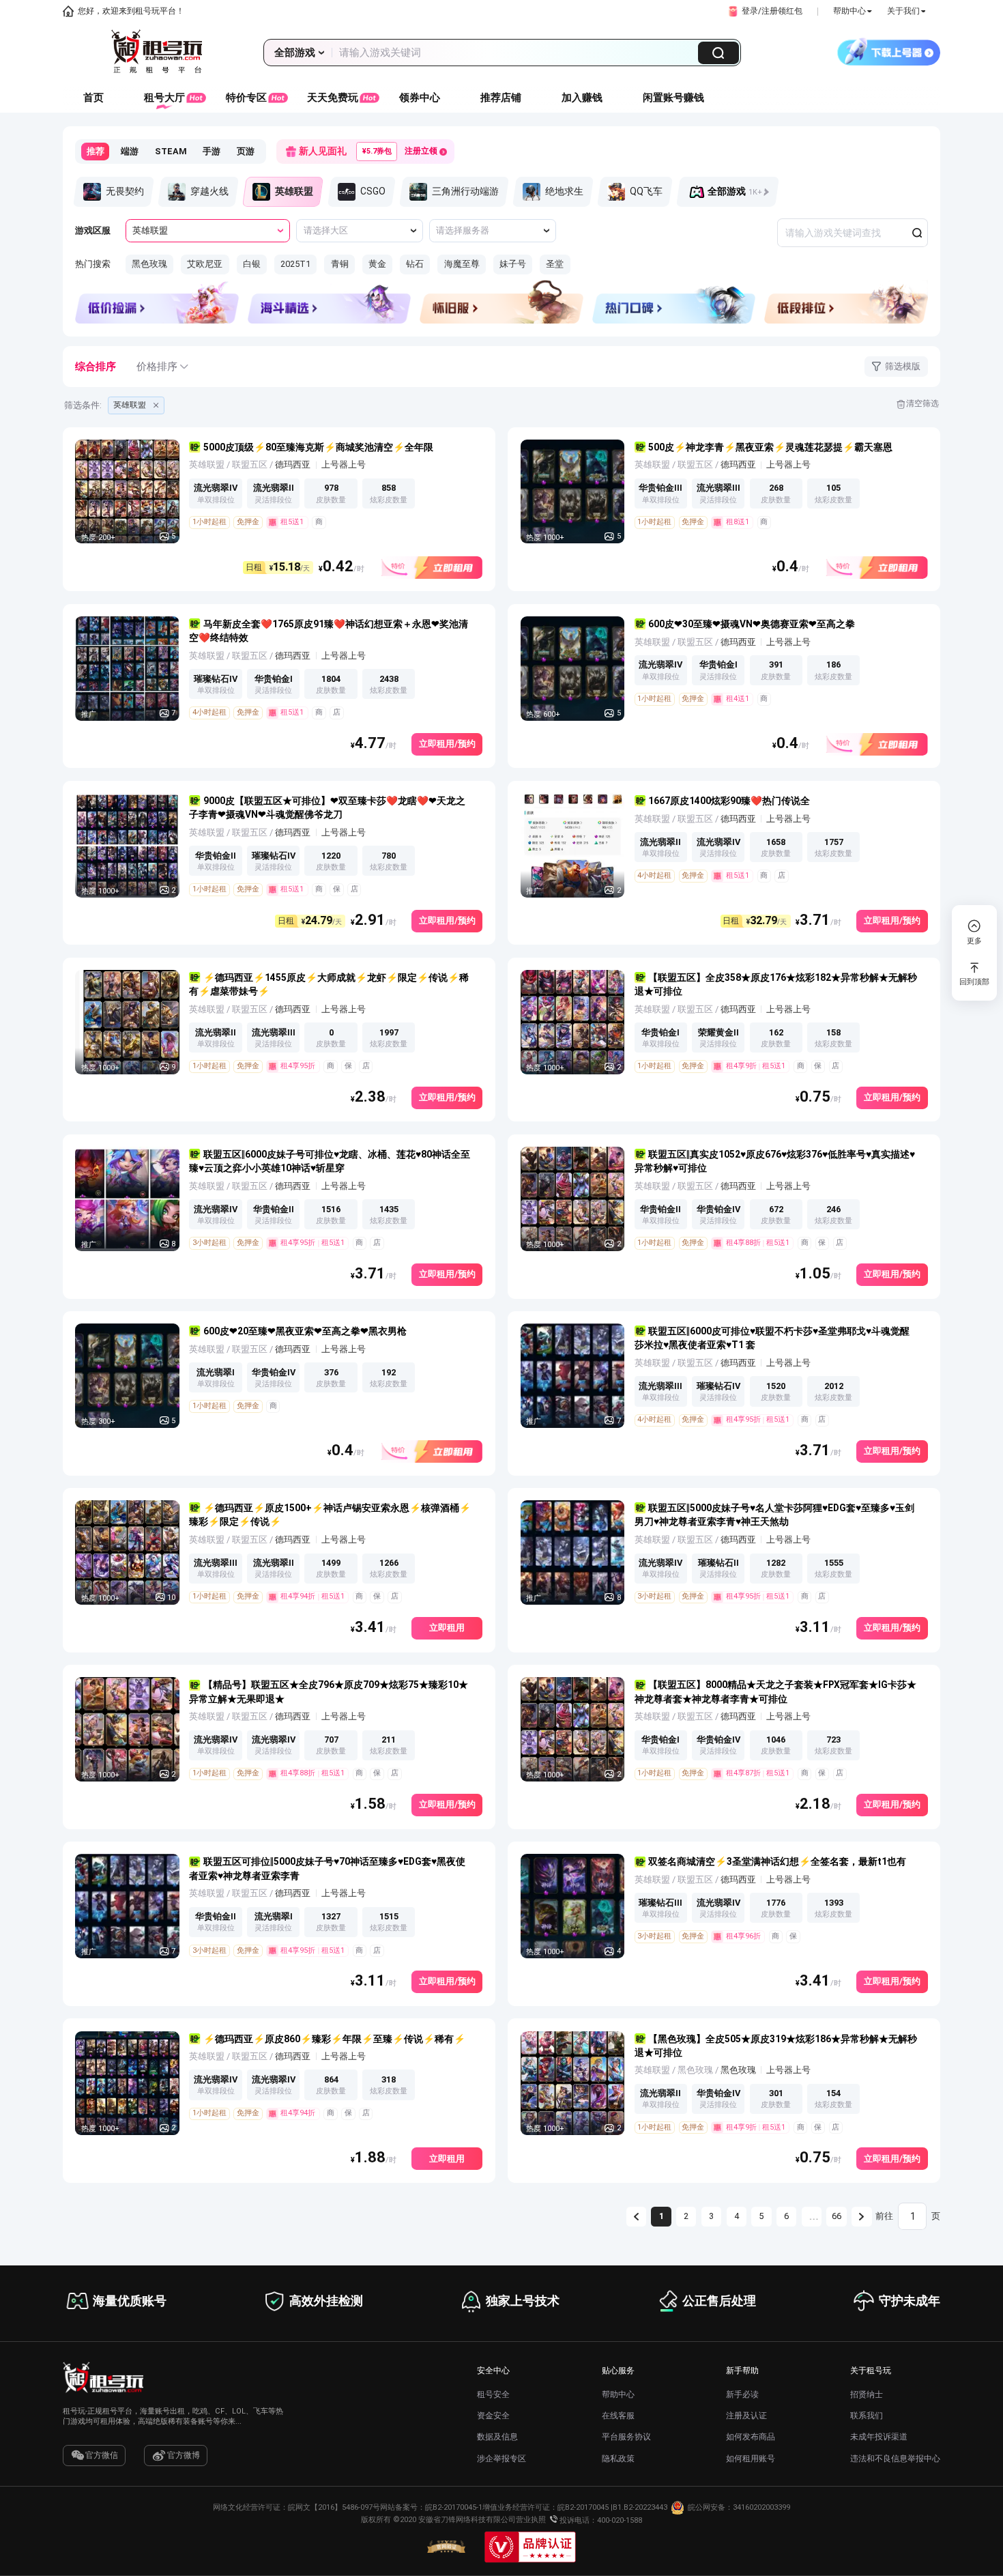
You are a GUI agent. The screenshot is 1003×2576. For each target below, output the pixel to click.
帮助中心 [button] (849, 11)
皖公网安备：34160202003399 (739, 2507)
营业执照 (531, 2520)
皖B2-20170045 (583, 2507)
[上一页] (636, 2217)
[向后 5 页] (812, 2217)
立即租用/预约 (447, 744)
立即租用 (447, 1628)
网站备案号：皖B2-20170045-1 (431, 2507)
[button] (764, 11)
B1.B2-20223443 (640, 2507)
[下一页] (861, 2217)
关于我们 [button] (903, 11)
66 (837, 2216)
